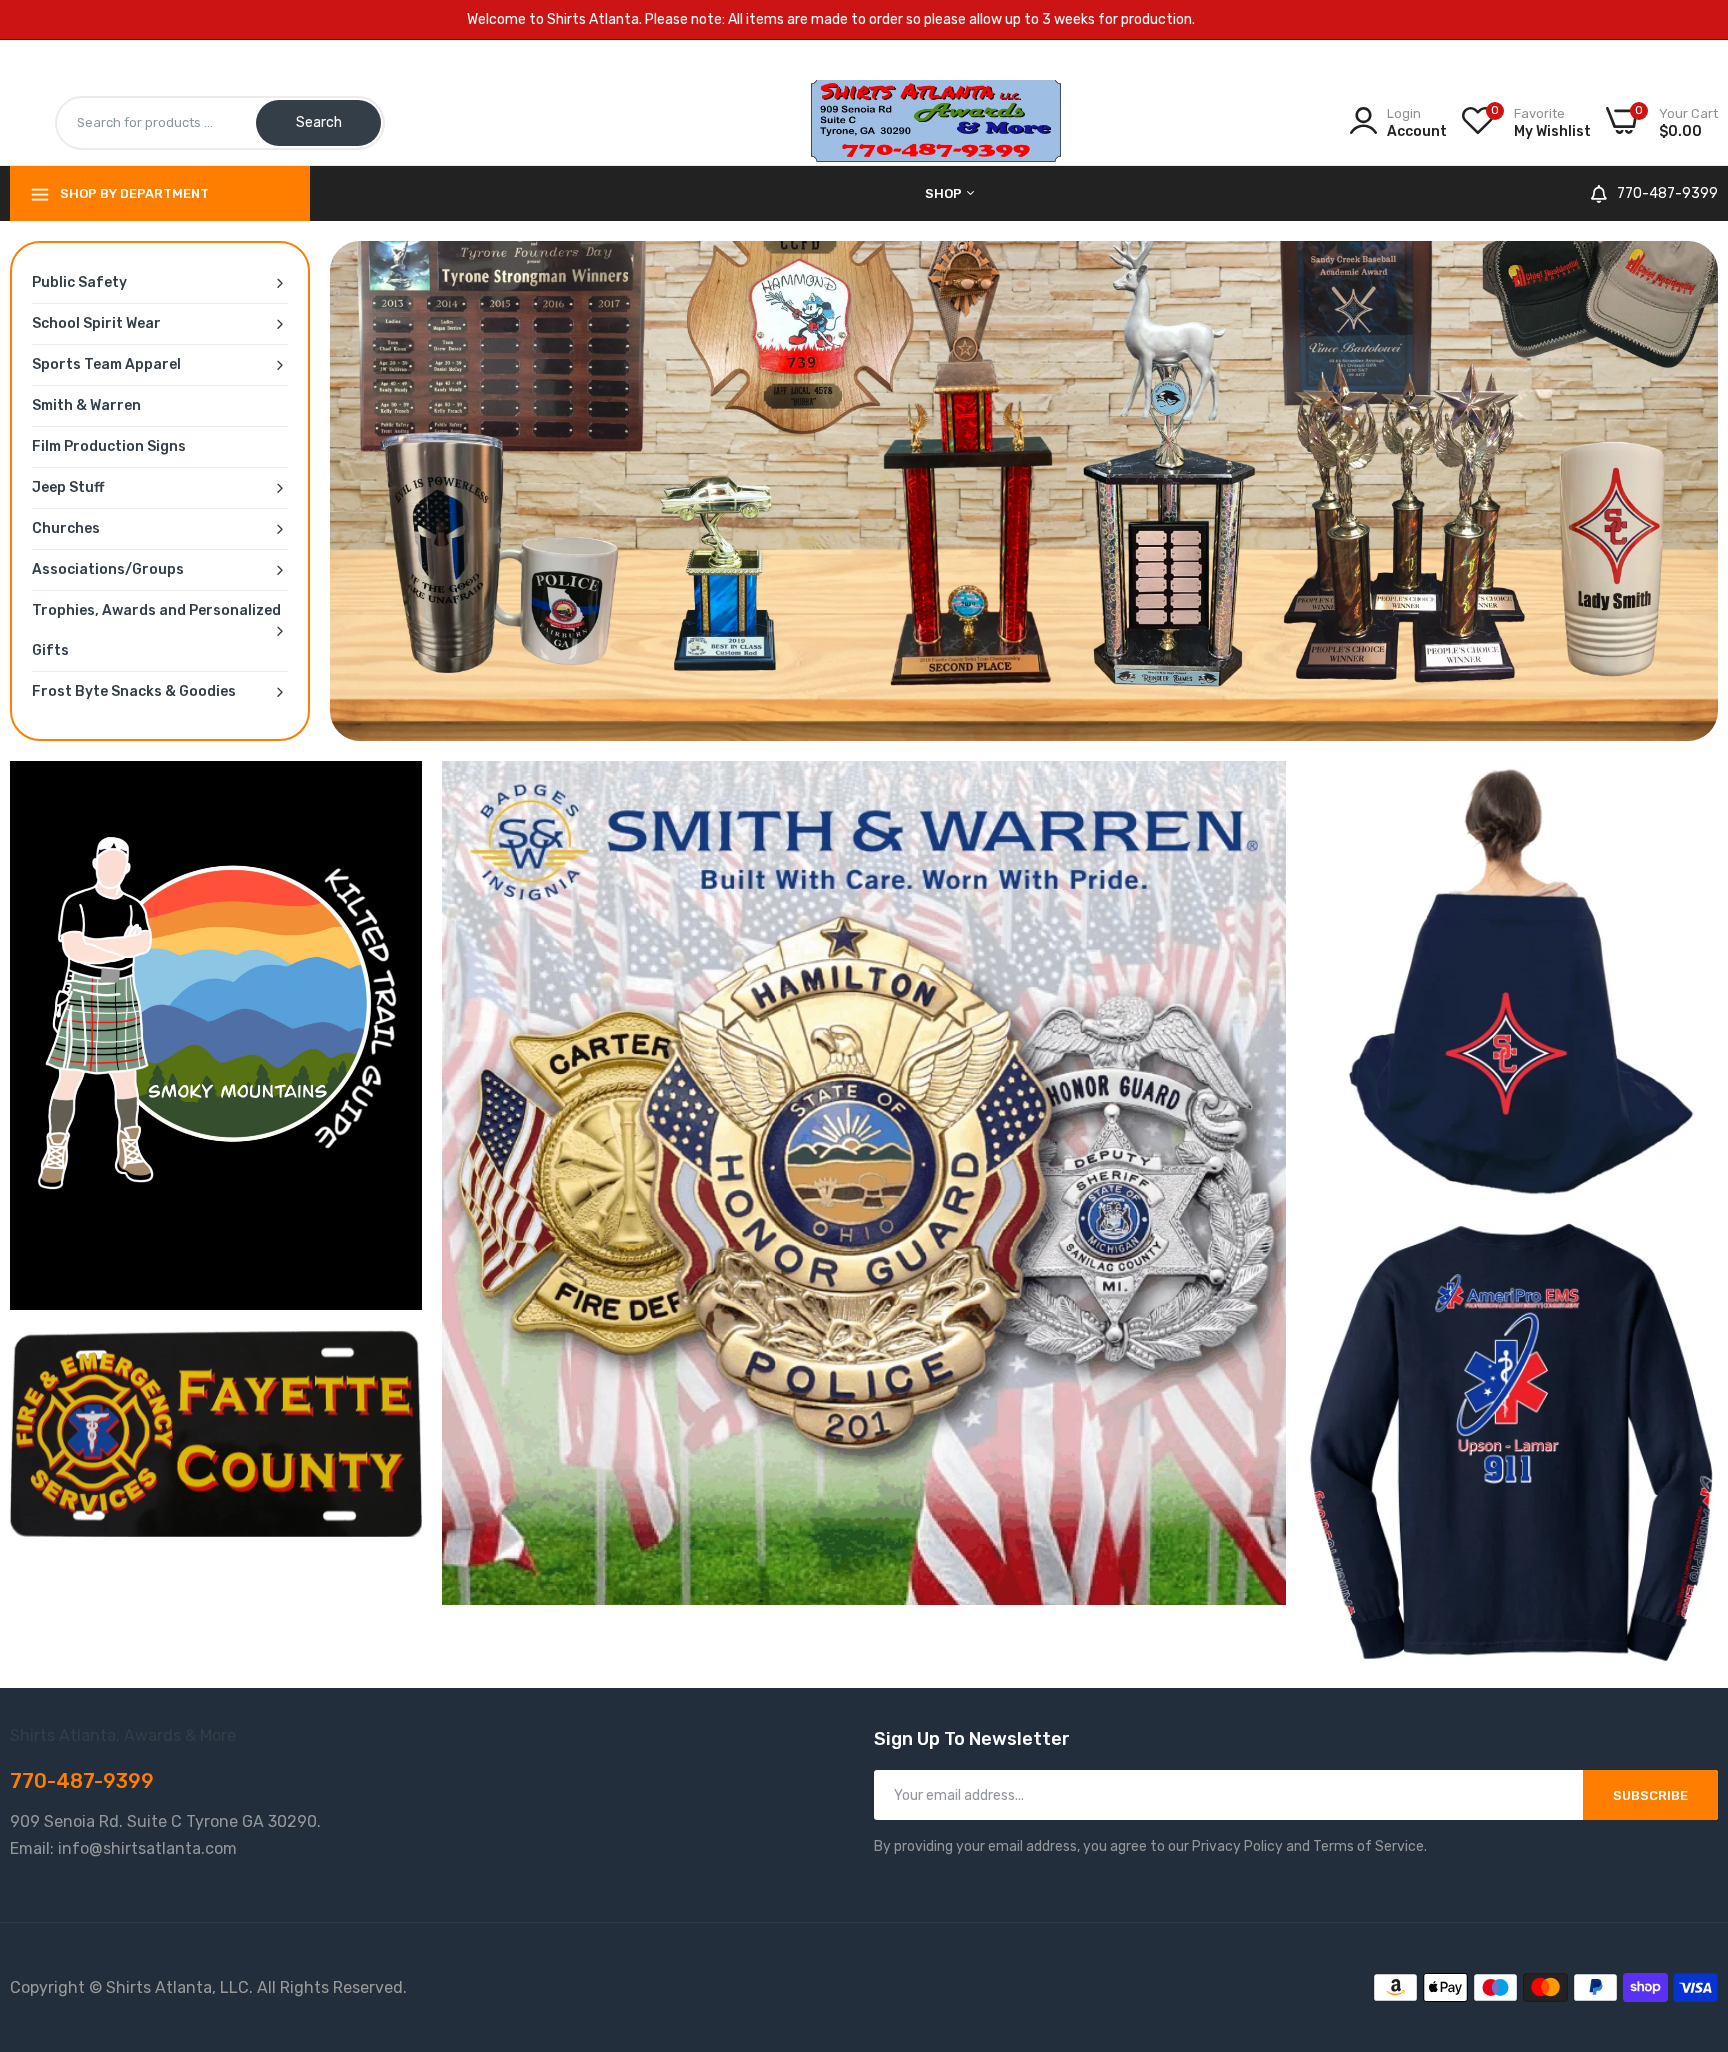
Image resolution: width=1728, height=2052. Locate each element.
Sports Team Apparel (106, 364)
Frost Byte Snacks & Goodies (134, 691)
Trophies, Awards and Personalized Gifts (156, 630)
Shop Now (1230, 19)
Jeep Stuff (68, 487)
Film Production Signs (109, 446)
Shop (945, 193)
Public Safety (79, 282)
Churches (66, 528)
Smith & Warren (86, 405)
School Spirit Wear (96, 323)
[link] (1024, 491)
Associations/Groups (108, 569)
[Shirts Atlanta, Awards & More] (936, 151)
